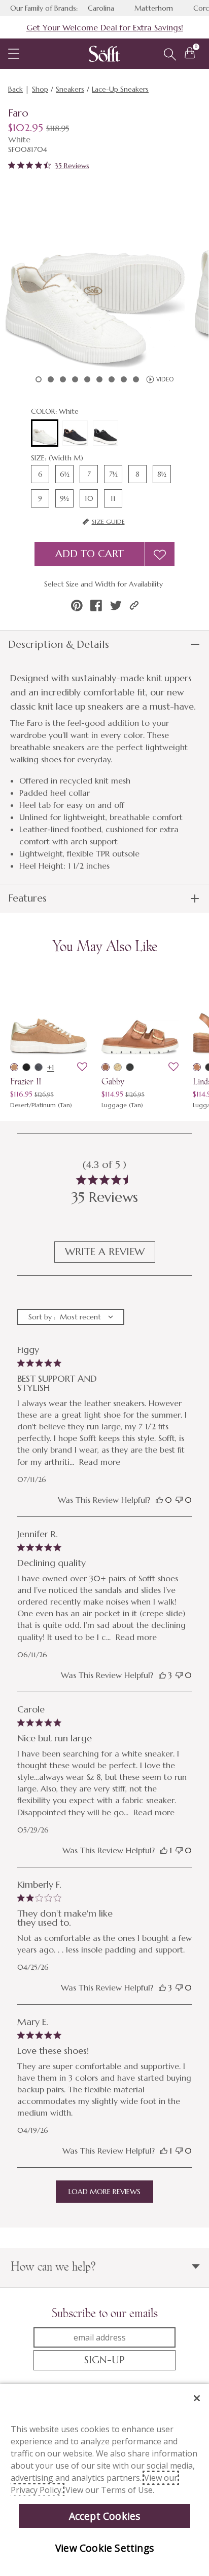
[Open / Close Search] (170, 55)
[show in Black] (130, 1067)
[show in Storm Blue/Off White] (39, 1067)
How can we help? (53, 2266)
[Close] (197, 2398)
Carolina (101, 8)
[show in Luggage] (106, 1067)
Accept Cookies (105, 2516)
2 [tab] (51, 379)
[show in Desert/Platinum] (14, 1067)
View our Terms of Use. (110, 2490)
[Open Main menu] (14, 54)
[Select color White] (45, 434)
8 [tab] (124, 379)
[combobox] (71, 1317)
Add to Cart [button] (90, 554)
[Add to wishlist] (82, 1067)
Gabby (113, 1081)
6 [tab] (99, 379)
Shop (40, 89)
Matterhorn (154, 8)
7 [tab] (112, 379)
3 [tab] (63, 379)
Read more (100, 1462)
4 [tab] (75, 379)
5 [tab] (87, 379)
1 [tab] (39, 379)
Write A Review (105, 1252)
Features (27, 898)
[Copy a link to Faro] (134, 606)
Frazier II (26, 1081)
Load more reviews (104, 2192)
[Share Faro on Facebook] (96, 606)
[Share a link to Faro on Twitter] (116, 606)
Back (15, 89)
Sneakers (70, 89)
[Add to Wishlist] (160, 554)
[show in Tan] (118, 1067)
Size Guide (108, 521)
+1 (51, 1067)
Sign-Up (104, 2360)
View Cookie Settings (104, 2548)
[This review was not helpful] (179, 1500)
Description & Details (59, 645)
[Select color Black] (106, 433)
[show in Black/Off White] (26, 1067)
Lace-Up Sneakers (120, 89)
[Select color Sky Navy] (75, 433)
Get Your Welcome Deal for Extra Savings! (105, 27)
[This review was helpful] (159, 1500)
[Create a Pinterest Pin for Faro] (77, 606)
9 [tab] (136, 379)
